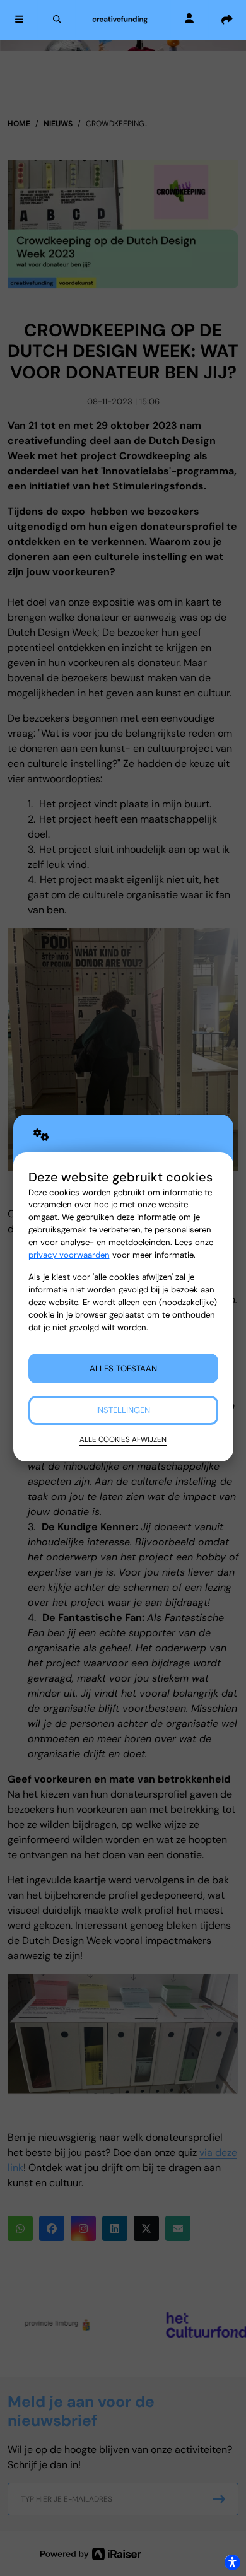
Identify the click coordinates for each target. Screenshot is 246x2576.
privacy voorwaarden (69, 1255)
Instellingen (123, 1410)
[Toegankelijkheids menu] (232, 2562)
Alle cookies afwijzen (123, 1439)
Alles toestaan (123, 1368)
